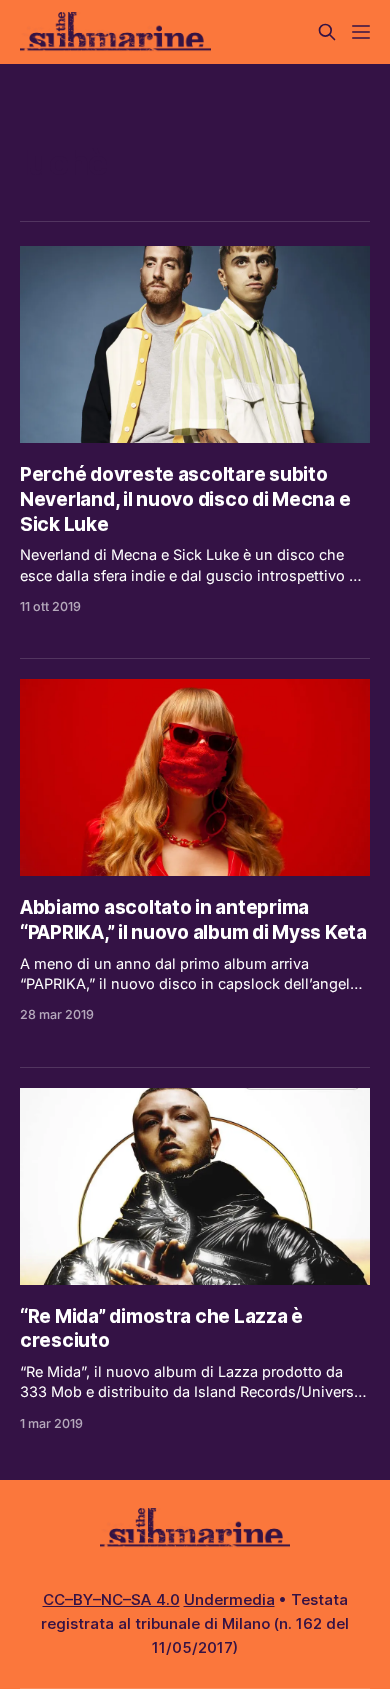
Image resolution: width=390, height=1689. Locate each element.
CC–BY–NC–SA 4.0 (111, 1599)
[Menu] (361, 32)
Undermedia (229, 1599)
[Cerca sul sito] (327, 32)
